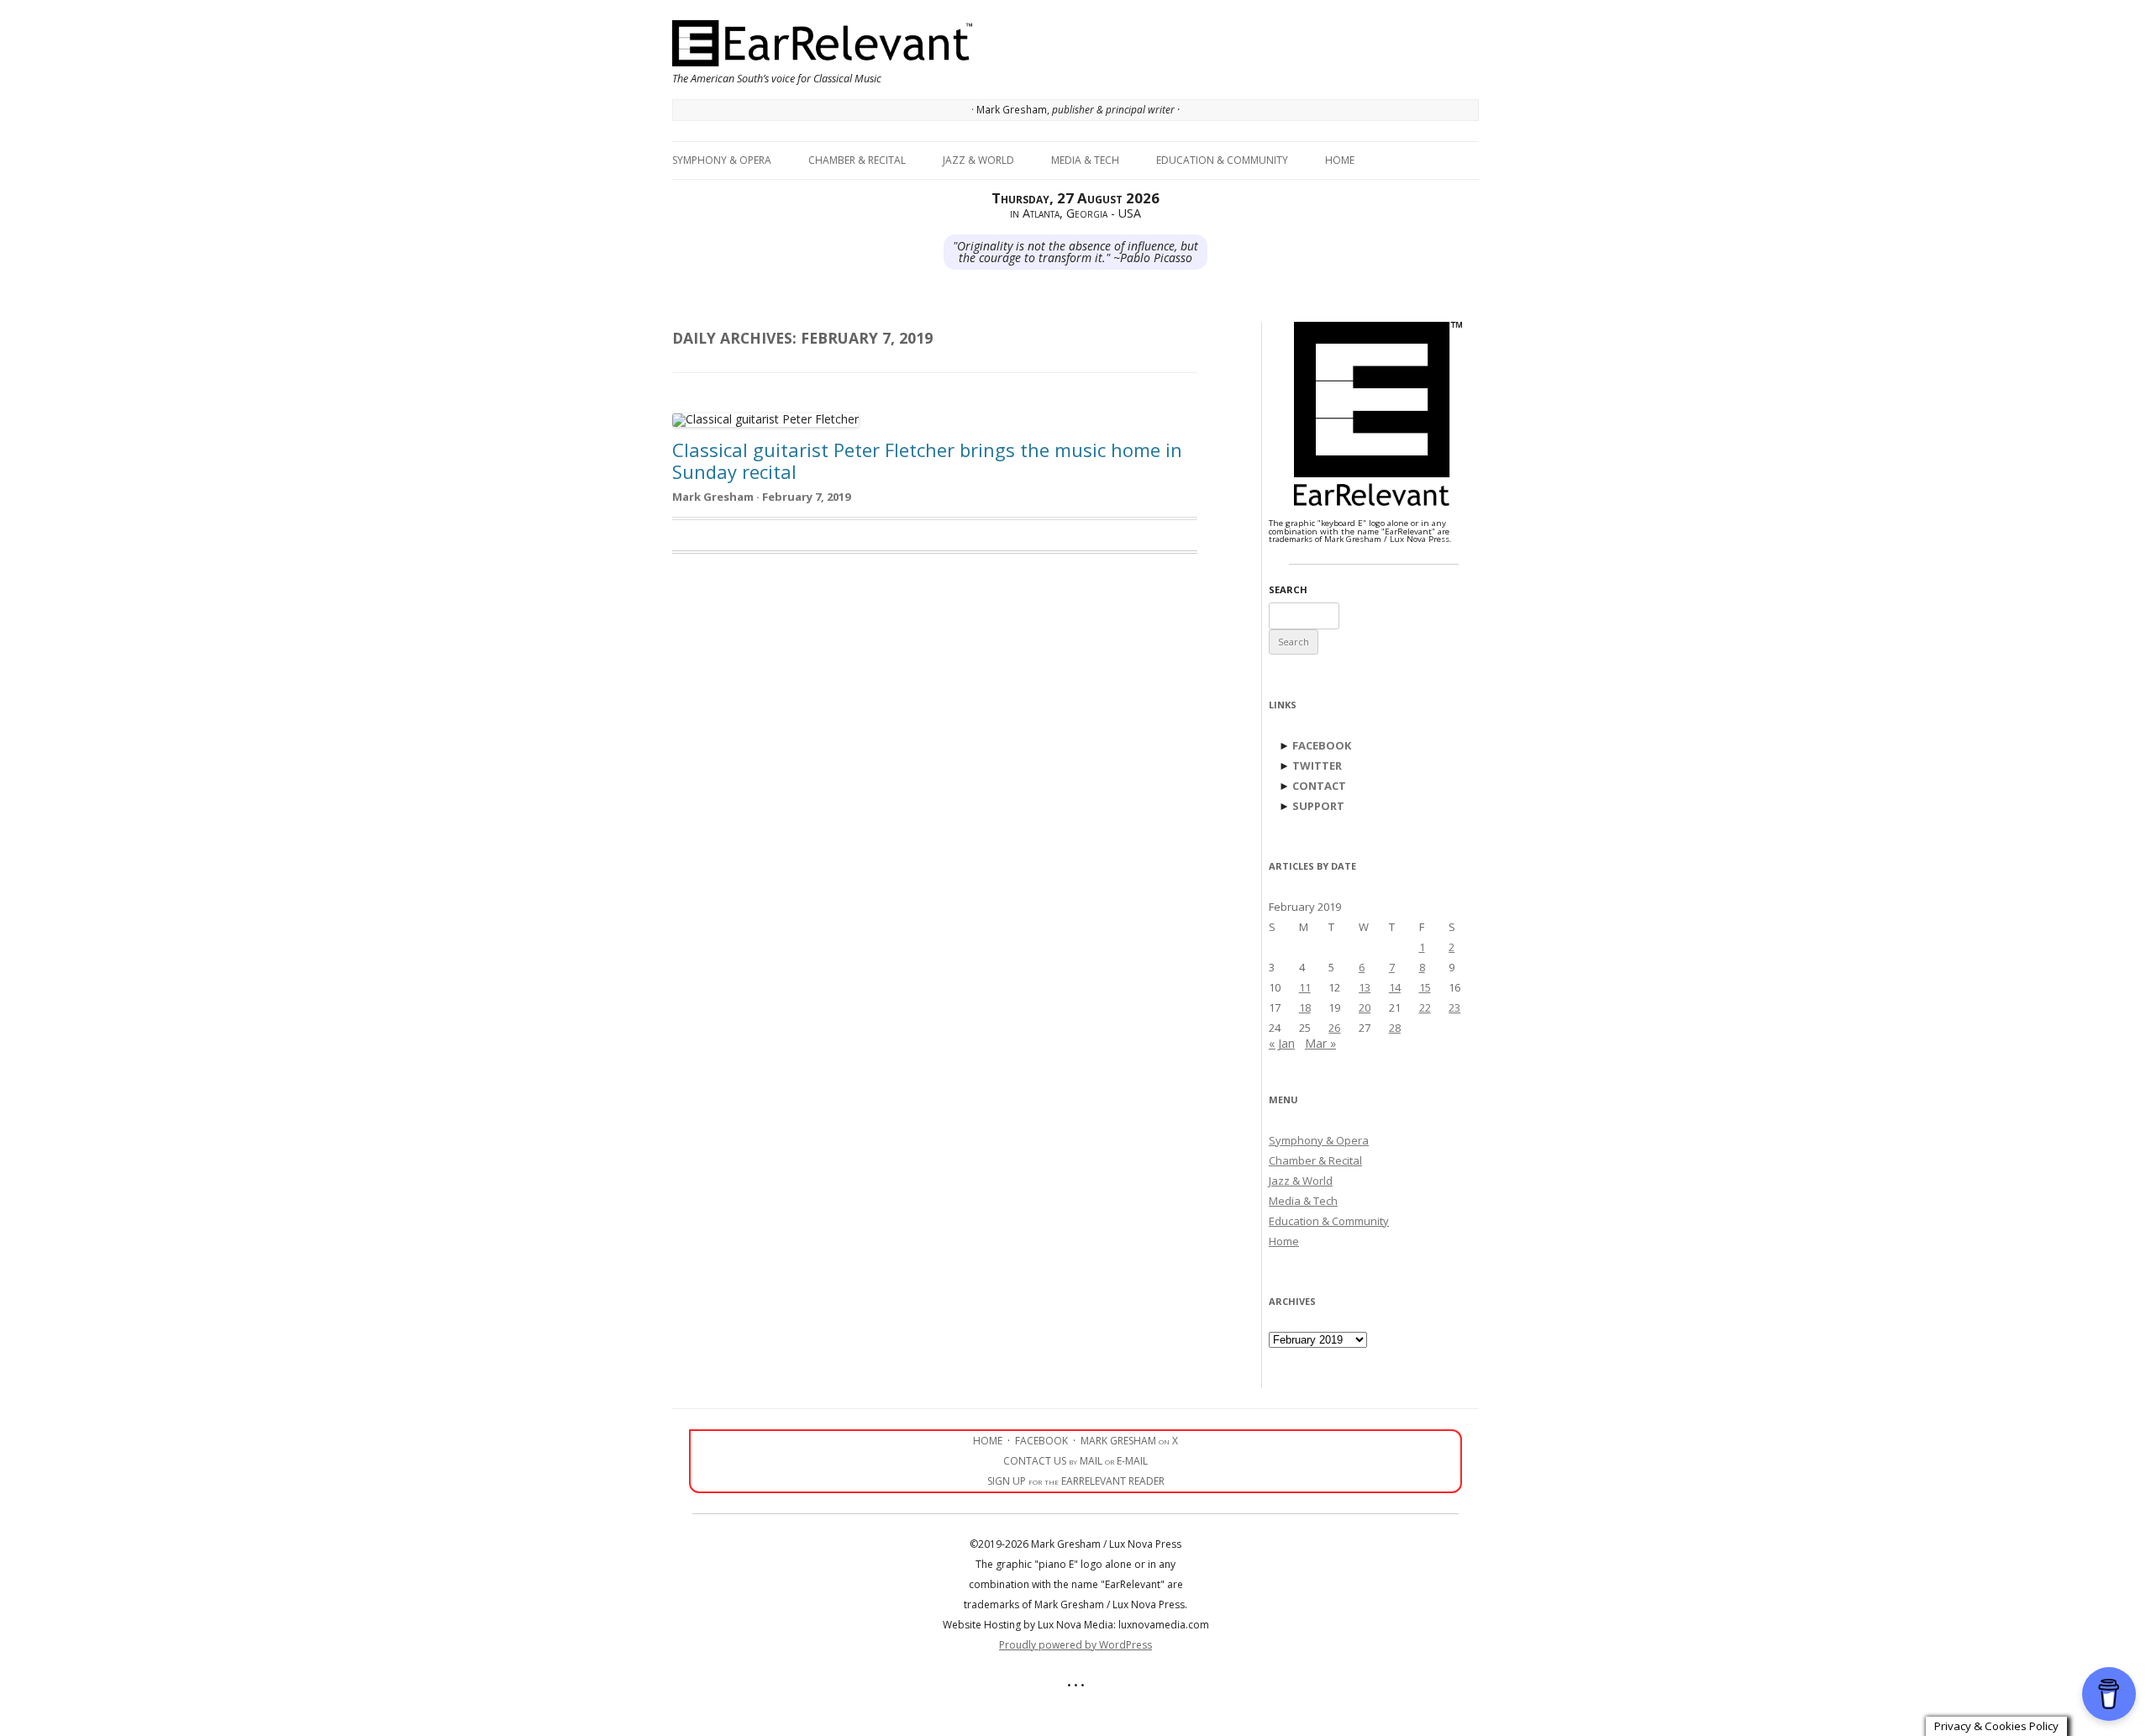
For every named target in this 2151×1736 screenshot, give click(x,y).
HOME (988, 1441)
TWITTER (1317, 765)
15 (1425, 987)
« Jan (1282, 1043)
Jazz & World (978, 160)
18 (1305, 1007)
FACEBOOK (1322, 745)
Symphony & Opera (722, 160)
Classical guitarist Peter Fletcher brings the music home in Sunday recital (927, 460)
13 (1365, 987)
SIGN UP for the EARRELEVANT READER (1076, 1481)
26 (1334, 1028)
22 (1425, 1007)
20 (1365, 1007)
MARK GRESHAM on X (1129, 1441)
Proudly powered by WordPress (1075, 1645)
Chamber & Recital (857, 160)
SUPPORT (1318, 806)
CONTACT (1319, 786)
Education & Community (1222, 160)
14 (1395, 987)
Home (1340, 160)
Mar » (1320, 1043)
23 (1454, 1007)
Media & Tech (1085, 160)
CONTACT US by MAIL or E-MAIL (1075, 1461)
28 (1395, 1028)
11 (1305, 987)
